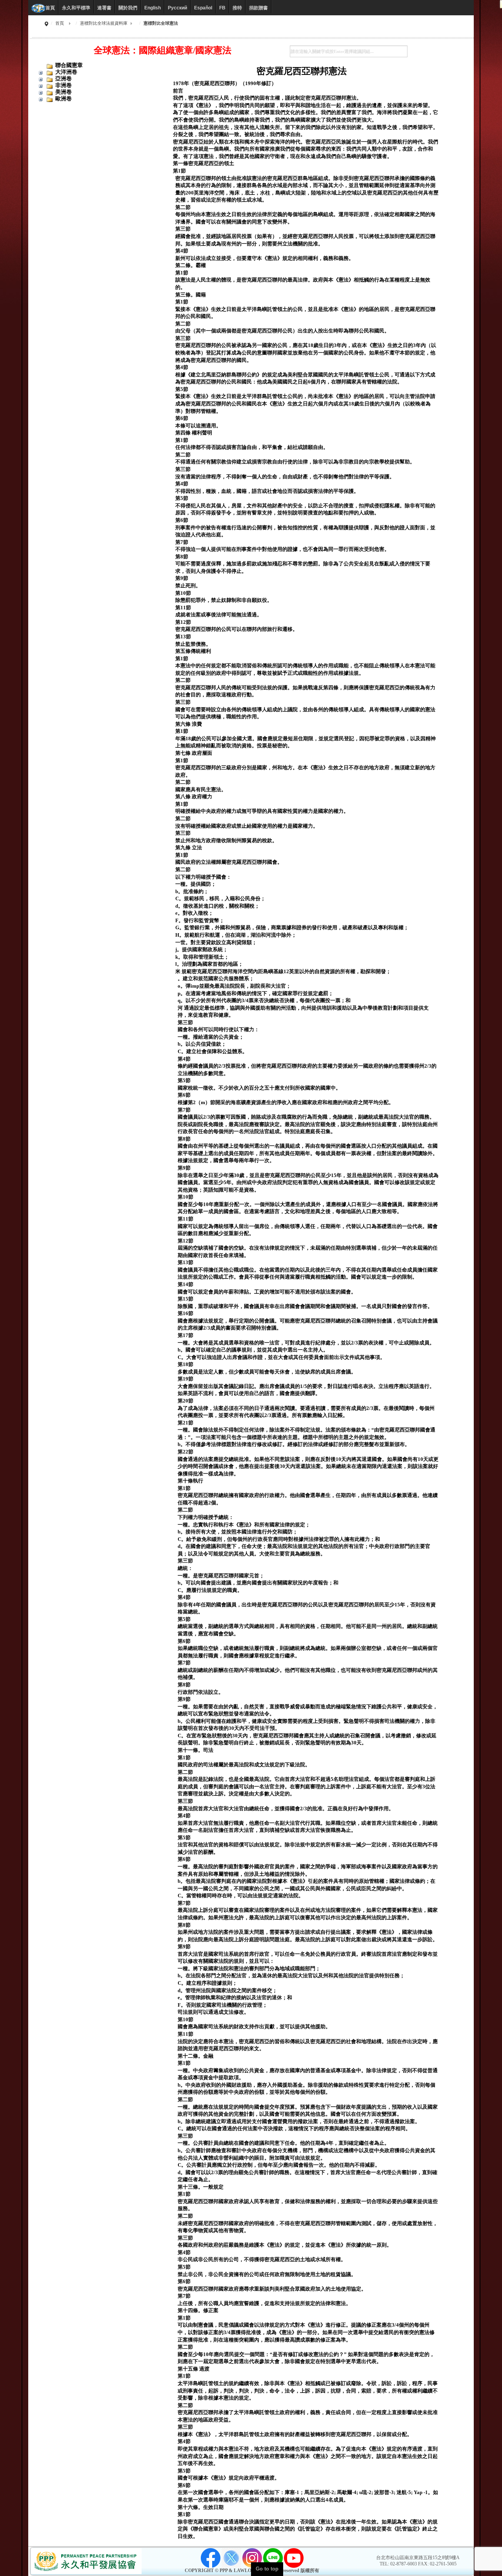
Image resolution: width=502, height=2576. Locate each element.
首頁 (60, 23)
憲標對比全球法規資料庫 (104, 23)
